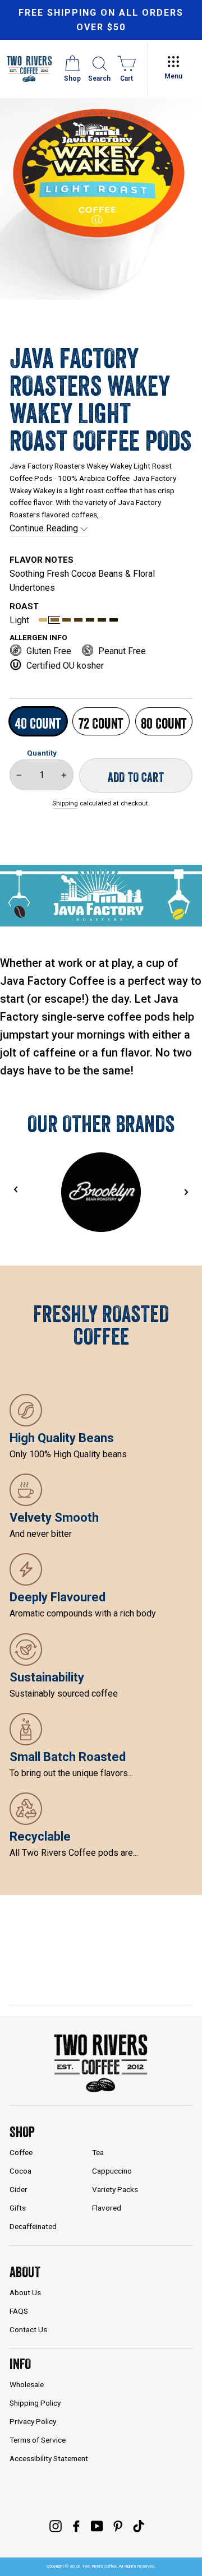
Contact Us (28, 2329)
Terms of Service (38, 2440)
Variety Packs (115, 2189)
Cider (19, 2189)
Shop (22, 2132)
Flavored (107, 2208)
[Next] (186, 1192)
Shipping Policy (35, 2403)
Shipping (65, 803)
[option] (101, 20)
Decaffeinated (33, 2226)
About (25, 2272)
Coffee (21, 2152)
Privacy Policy (33, 2421)
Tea (98, 2152)
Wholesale (27, 2384)
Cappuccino (112, 2171)
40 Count (38, 723)
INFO (20, 2364)
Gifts (18, 2208)
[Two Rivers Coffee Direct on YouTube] (97, 2526)
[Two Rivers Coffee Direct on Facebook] (76, 2526)
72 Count (101, 723)
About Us (25, 2292)
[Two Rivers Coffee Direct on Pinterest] (118, 2526)
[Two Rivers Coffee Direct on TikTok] (139, 2526)
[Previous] (16, 1190)
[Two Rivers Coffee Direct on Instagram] (56, 2526)
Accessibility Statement (49, 2458)
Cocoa (20, 2171)
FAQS (19, 2311)
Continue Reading (45, 528)
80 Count (164, 723)
